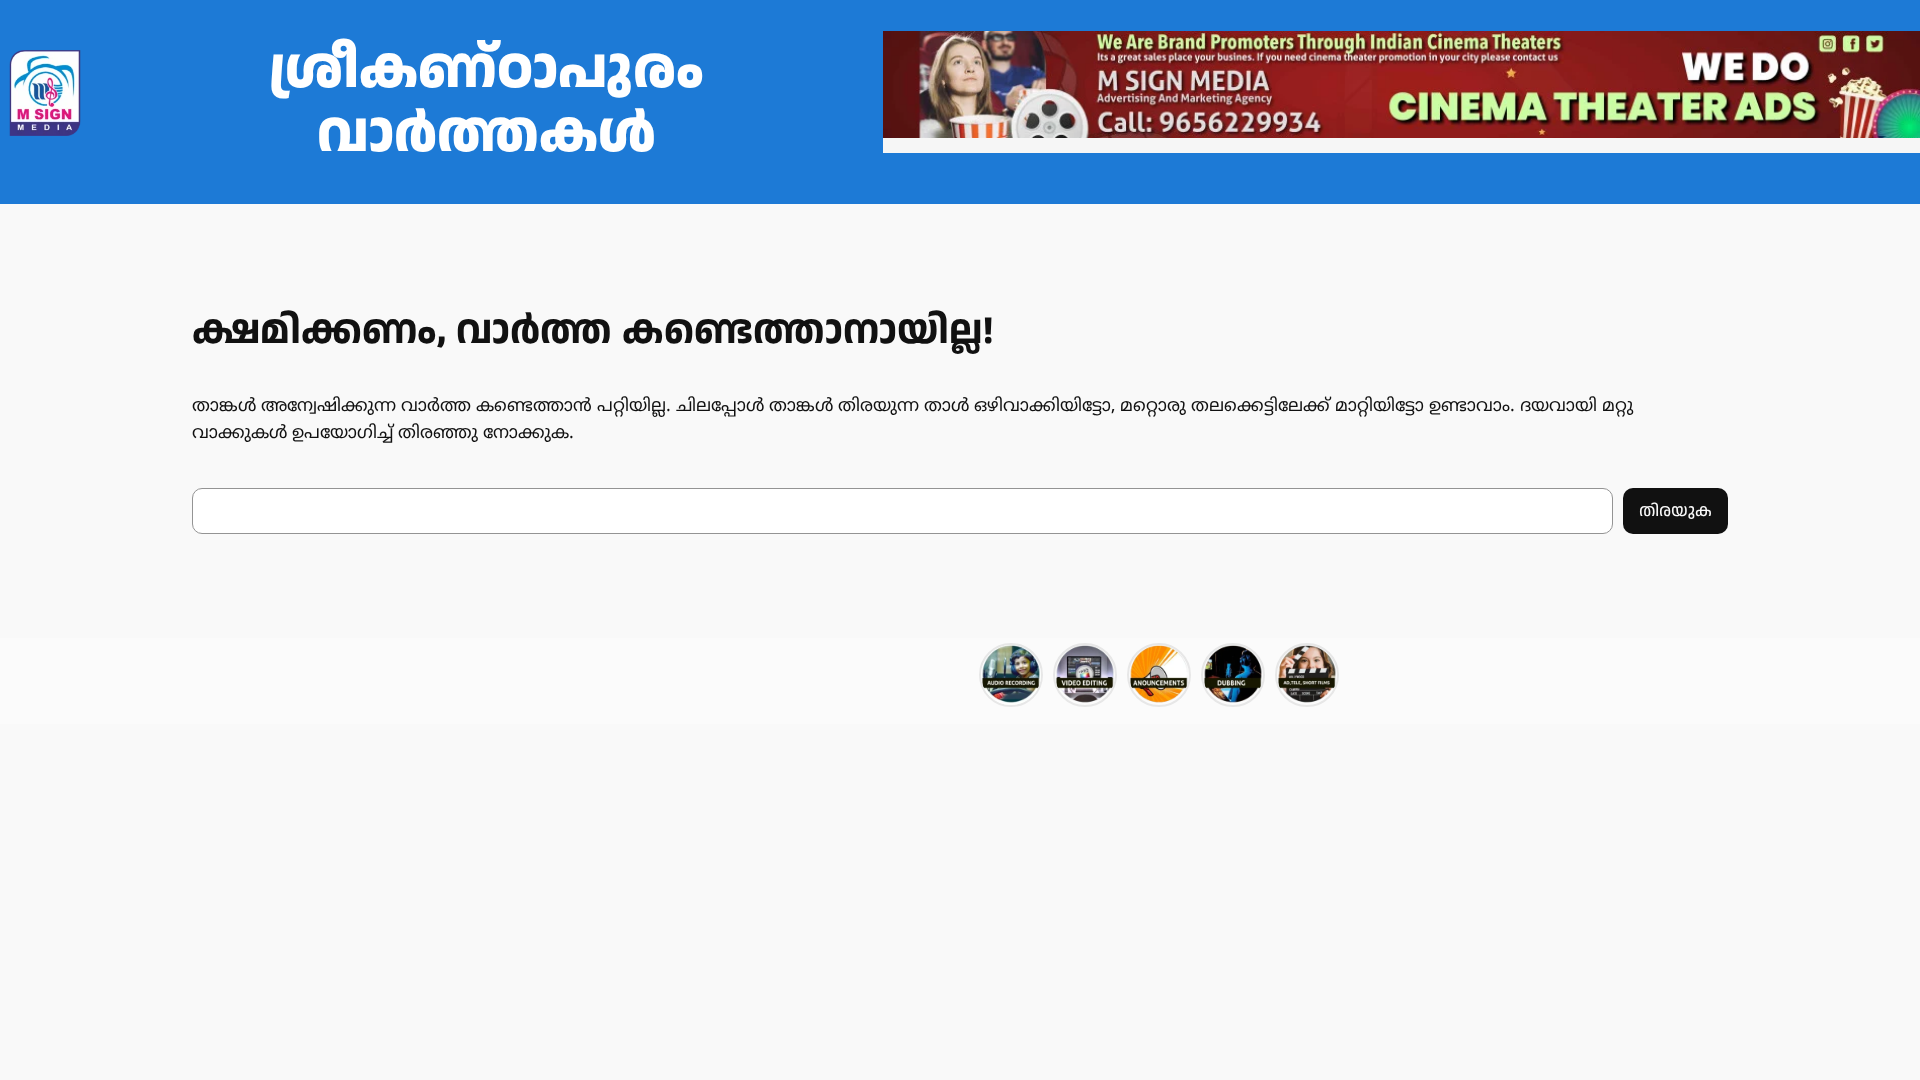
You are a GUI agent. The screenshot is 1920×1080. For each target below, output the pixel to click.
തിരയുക (1675, 511)
